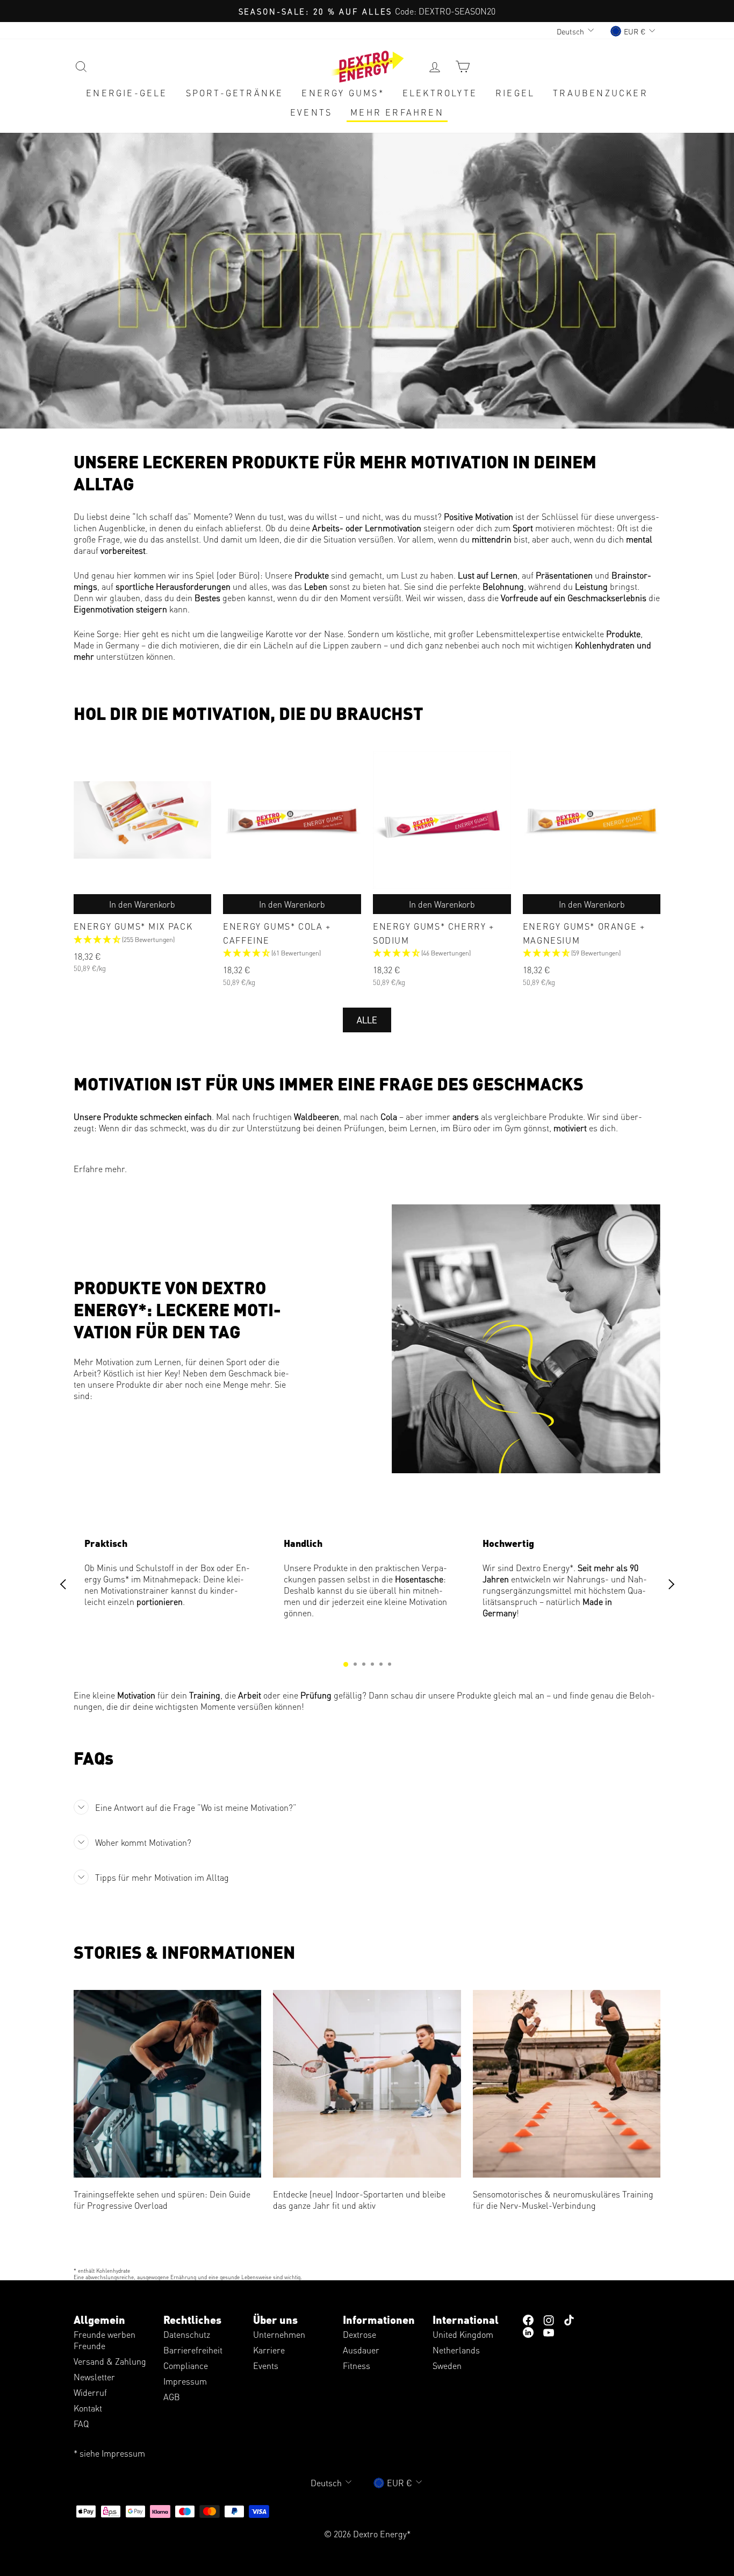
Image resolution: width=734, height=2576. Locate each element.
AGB (172, 2397)
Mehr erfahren (397, 112)
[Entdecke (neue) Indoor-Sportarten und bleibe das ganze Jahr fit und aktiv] (367, 2084)
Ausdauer (361, 2350)
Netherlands (456, 2350)
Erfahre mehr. (100, 1169)
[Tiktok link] (569, 2319)
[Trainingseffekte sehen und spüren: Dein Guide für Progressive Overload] (168, 2084)
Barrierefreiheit (193, 2350)
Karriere (269, 2350)
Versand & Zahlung (110, 2361)
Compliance (186, 2366)
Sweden (447, 2366)
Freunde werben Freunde (105, 2340)
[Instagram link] (549, 2319)
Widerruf (90, 2392)
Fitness (357, 2366)
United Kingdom (463, 2334)
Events (311, 112)
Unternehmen (279, 2334)
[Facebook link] (528, 2319)
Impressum (185, 2381)
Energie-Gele (127, 93)
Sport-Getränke (235, 93)
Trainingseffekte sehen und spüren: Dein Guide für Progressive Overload (162, 2200)
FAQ (81, 2424)
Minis (107, 1568)
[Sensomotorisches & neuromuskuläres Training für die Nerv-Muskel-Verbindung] (567, 2084)
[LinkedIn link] (528, 2332)
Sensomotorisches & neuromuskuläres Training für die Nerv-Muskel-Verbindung (563, 2200)
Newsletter (94, 2377)
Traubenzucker (600, 93)
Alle (367, 1020)
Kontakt (88, 2408)
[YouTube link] (549, 2332)
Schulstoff (155, 1568)
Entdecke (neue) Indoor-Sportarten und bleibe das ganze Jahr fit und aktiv (359, 2200)
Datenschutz (187, 2334)
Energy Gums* (343, 93)
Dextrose (359, 2334)
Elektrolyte (440, 93)
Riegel (515, 93)
